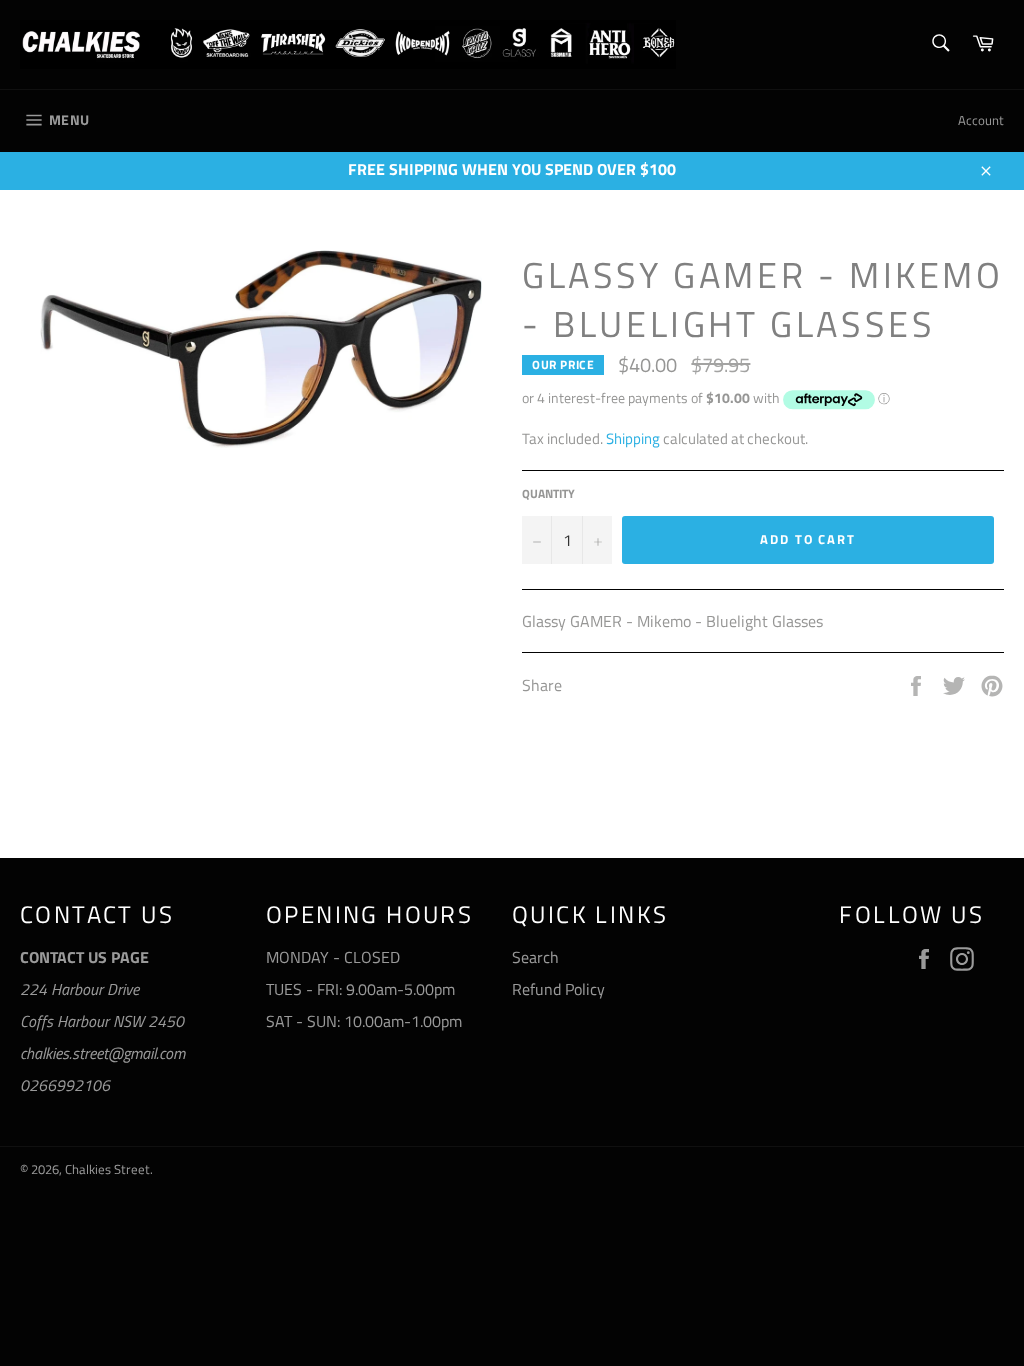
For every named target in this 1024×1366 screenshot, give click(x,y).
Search (535, 957)
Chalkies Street (107, 1169)
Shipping (633, 438)
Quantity (548, 494)
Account (981, 120)
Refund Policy (558, 989)
